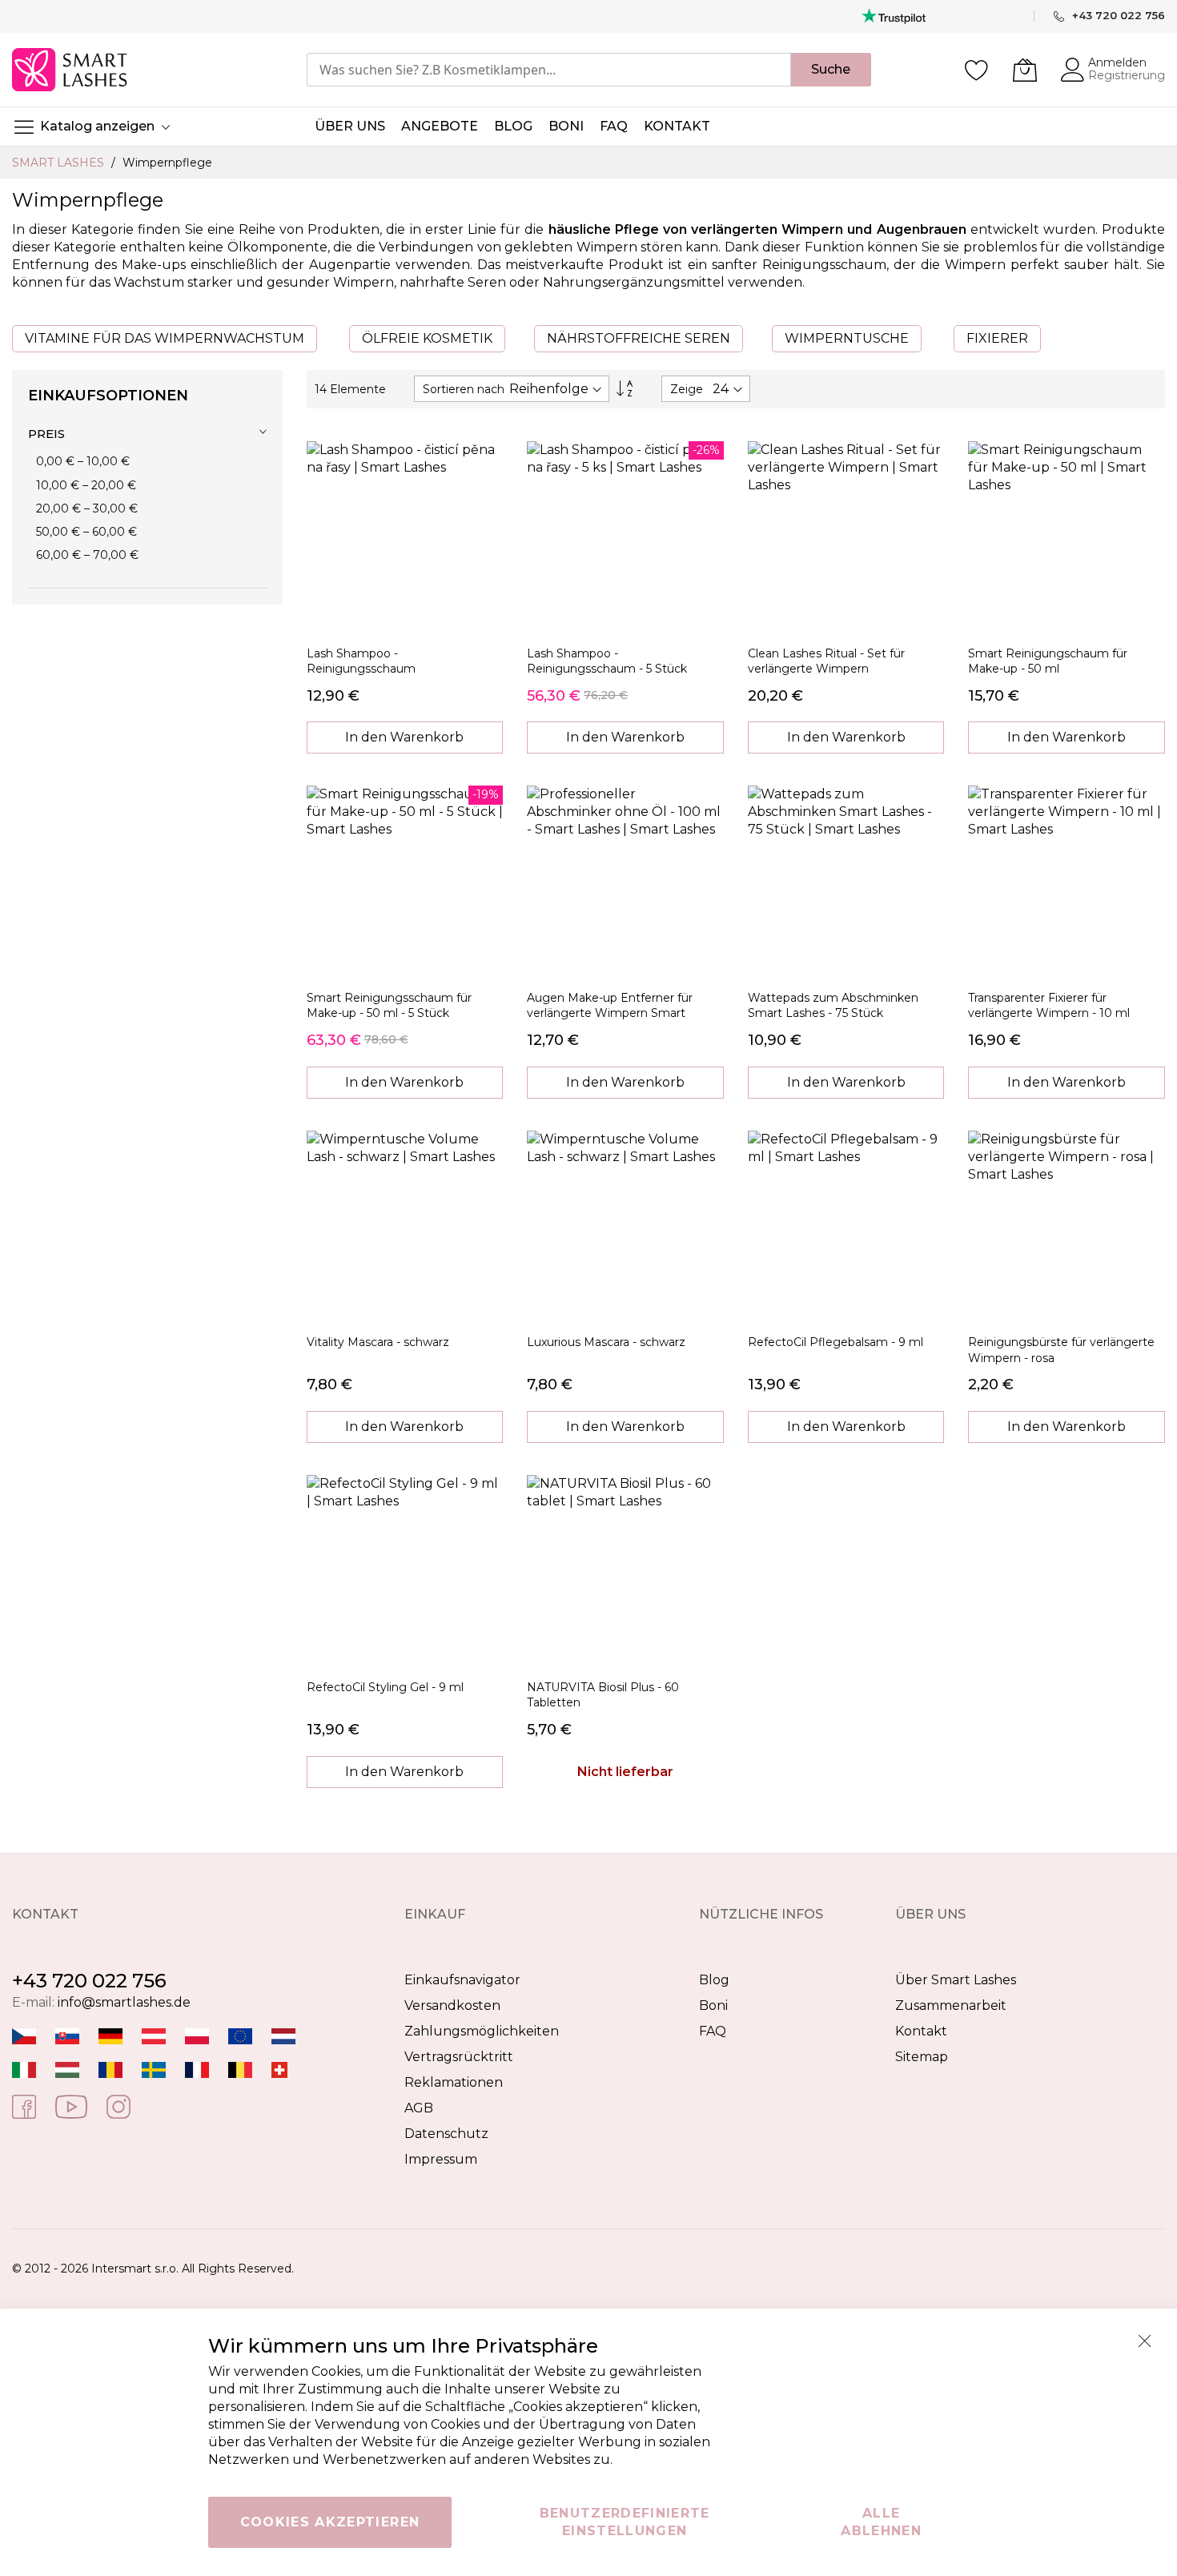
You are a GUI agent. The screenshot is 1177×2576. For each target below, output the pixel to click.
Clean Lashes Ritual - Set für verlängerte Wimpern (826, 661)
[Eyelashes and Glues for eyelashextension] (240, 2036)
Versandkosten (452, 2005)
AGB (419, 2108)
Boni (713, 2005)
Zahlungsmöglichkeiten (482, 2031)
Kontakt (921, 2031)
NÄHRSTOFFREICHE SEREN (639, 338)
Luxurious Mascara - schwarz (606, 1342)
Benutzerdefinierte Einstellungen (625, 2522)
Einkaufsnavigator (462, 1980)
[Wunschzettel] (977, 70)
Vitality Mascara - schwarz (378, 1342)
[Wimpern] (154, 2036)
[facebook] (24, 2106)
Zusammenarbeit (951, 2005)
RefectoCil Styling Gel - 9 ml (385, 1687)
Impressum (441, 2159)
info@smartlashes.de (124, 2002)
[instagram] (119, 2106)
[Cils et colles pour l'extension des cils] (197, 2070)
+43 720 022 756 (89, 1981)
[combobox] (549, 70)
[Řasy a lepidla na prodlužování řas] (24, 2036)
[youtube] (71, 2106)
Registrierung (1127, 75)
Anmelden (1117, 62)
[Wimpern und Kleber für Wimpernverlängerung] (279, 2070)
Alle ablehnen (881, 2522)
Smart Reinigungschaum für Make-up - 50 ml (1048, 661)
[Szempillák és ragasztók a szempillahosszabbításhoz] (67, 2070)
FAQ (713, 2031)
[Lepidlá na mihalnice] (67, 2036)
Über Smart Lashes (956, 1980)
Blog (714, 1980)
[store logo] (71, 70)
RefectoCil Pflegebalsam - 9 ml (836, 1342)
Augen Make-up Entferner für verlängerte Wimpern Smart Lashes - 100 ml (610, 1013)
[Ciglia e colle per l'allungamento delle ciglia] (24, 2070)
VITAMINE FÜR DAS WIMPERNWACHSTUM (165, 338)
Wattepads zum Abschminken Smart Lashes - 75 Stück (833, 1005)
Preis (46, 434)
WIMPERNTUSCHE (847, 338)
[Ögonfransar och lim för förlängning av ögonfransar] (154, 2070)
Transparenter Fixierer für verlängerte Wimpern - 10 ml (1049, 1005)
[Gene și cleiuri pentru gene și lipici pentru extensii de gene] (110, 2070)
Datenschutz (446, 2134)
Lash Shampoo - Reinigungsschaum (361, 661)
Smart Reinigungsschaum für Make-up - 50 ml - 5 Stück (389, 1005)
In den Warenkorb (404, 737)
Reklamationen (454, 2082)
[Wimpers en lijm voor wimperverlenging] (283, 2036)
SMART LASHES (60, 163)
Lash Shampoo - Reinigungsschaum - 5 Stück (607, 661)
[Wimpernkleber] (110, 2036)
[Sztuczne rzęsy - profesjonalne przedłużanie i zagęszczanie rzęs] (197, 2036)
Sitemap (922, 2057)
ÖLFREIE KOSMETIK (427, 338)
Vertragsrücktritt (459, 2057)
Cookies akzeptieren (330, 2522)
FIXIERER (997, 338)
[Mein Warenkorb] (1025, 70)
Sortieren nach (464, 389)
